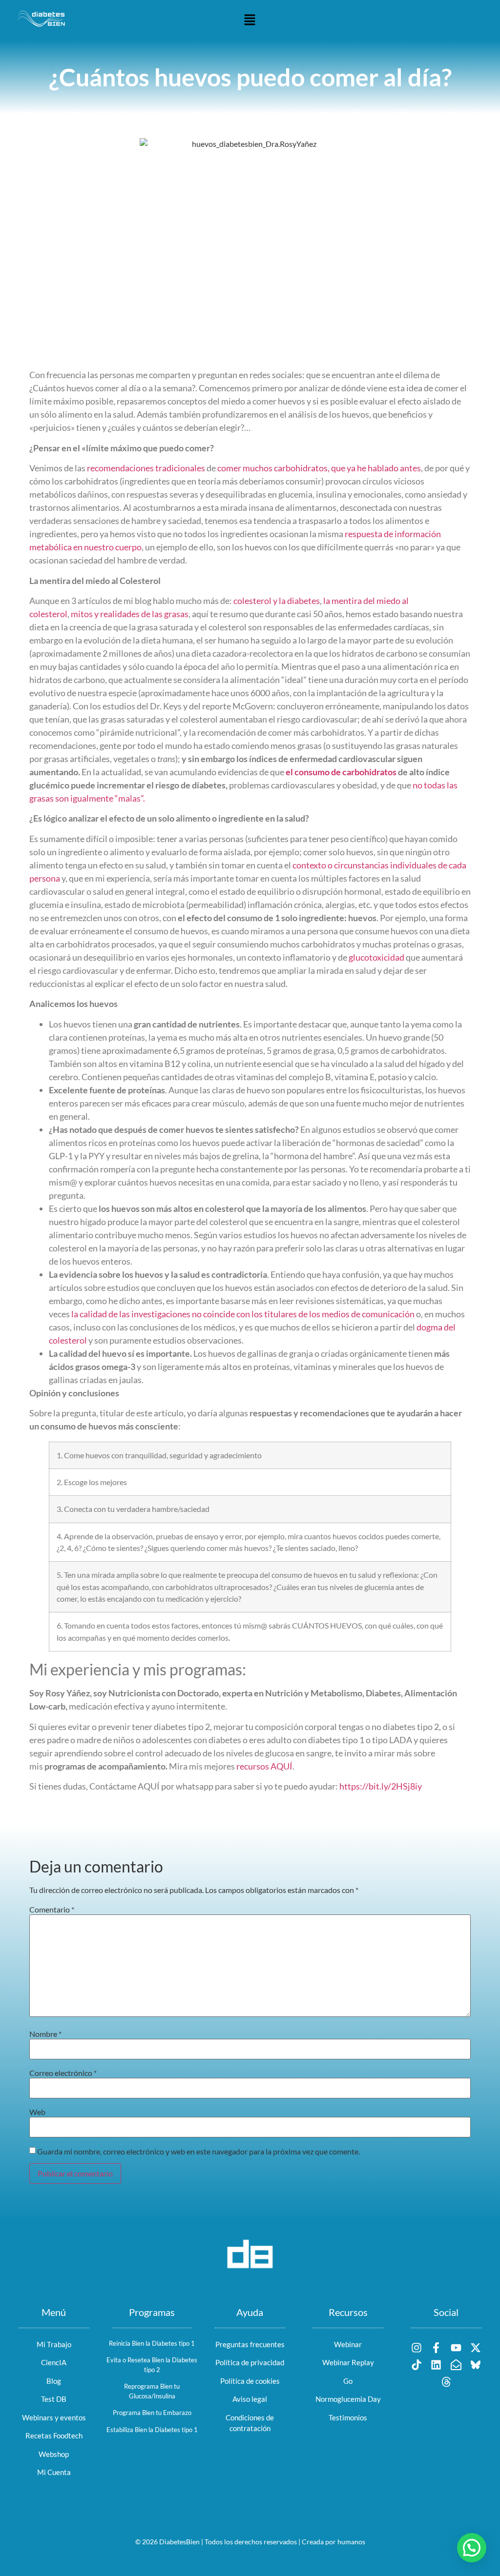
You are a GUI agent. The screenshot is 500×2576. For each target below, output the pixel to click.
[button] (250, 20)
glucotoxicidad (377, 957)
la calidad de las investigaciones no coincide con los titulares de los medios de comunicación (243, 1314)
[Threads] (446, 2382)
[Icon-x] (475, 2347)
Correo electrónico (63, 2073)
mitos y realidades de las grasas (130, 614)
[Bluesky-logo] (475, 2365)
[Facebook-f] (436, 2347)
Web (37, 2112)
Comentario (52, 1910)
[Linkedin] (436, 2365)
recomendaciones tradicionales (146, 468)
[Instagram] (417, 2347)
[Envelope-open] (456, 2365)
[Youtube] (456, 2347)
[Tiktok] (417, 2365)
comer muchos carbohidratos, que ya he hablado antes (319, 468)
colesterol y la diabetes (277, 601)
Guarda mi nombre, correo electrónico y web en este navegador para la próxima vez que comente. (198, 2152)
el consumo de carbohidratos (341, 772)
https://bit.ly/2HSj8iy (381, 1786)
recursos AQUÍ (264, 1766)
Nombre (45, 2034)
